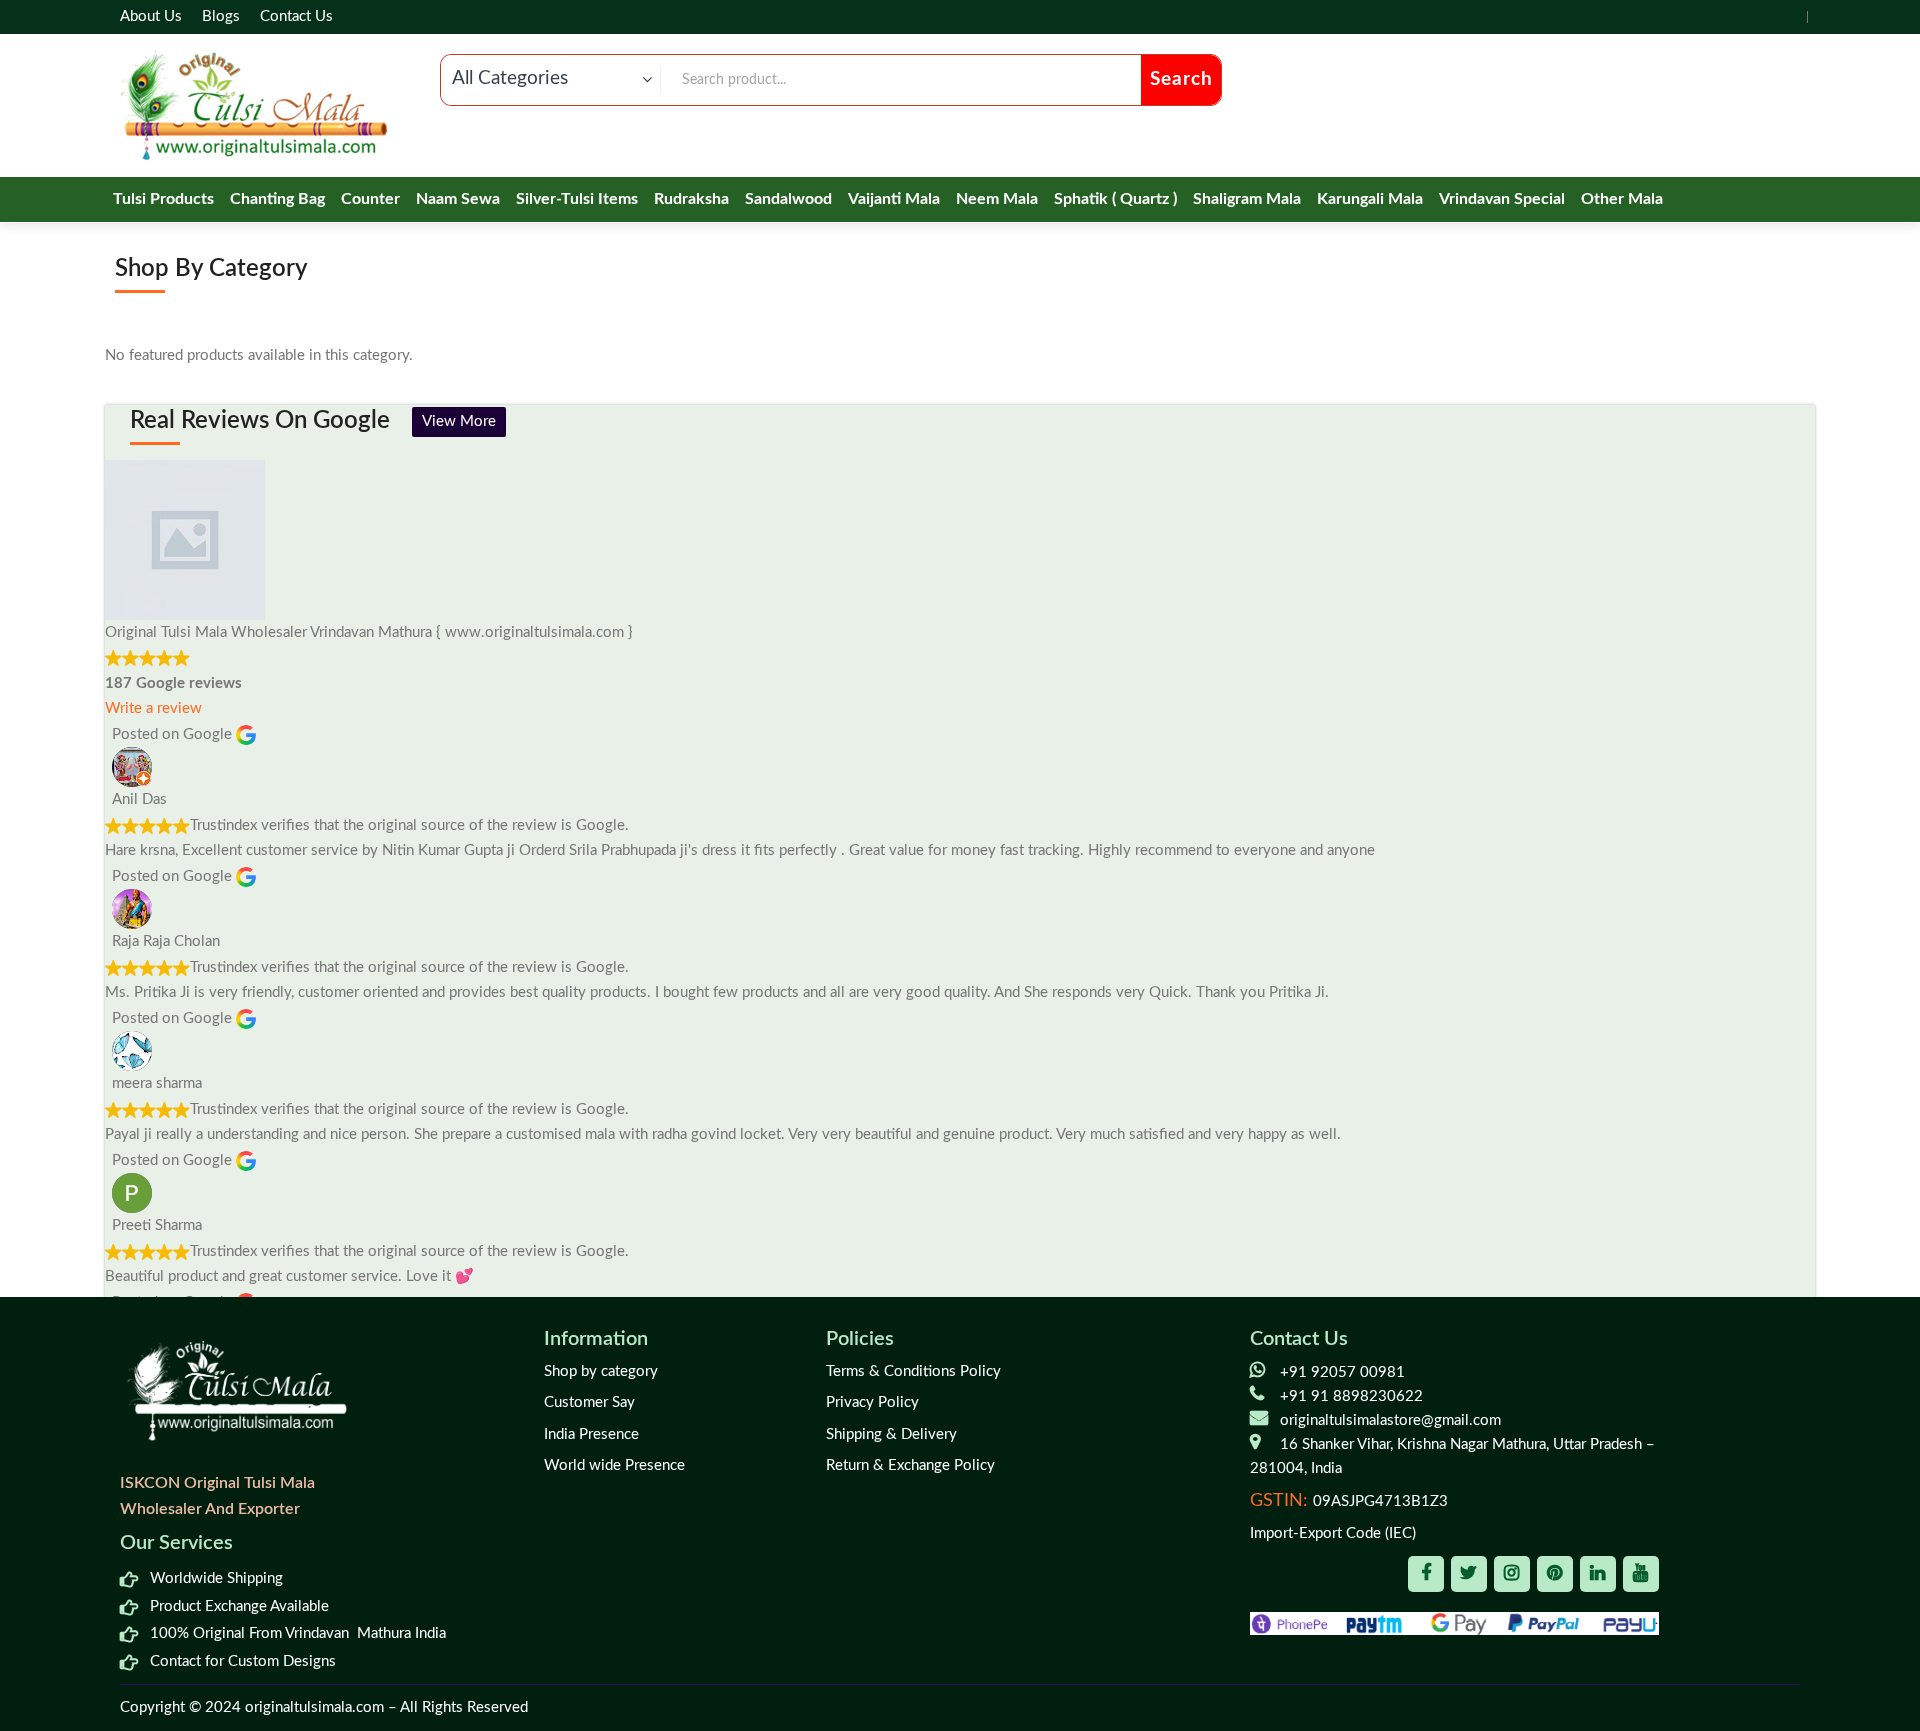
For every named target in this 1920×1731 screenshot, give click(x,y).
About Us (151, 16)
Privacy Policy (872, 1402)
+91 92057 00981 (1342, 1372)
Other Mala (1622, 199)
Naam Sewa (458, 199)
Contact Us (296, 16)
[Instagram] (1512, 1574)
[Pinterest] (1555, 1574)
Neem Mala (997, 199)
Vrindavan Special (1502, 199)
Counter (370, 199)
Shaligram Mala (1247, 199)
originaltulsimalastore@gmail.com (1390, 1420)
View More (459, 421)
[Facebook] (1426, 1574)
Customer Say (589, 1402)
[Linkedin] (1598, 1574)
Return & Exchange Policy (910, 1465)
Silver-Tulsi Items (577, 199)
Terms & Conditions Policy (913, 1371)
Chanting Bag (277, 199)
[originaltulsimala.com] (253, 105)
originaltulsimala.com (314, 1707)
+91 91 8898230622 (1351, 1396)
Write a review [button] (153, 708)
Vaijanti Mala (894, 199)
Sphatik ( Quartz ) (1115, 199)
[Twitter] (1469, 1574)
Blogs (221, 16)
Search (1181, 79)
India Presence (591, 1434)
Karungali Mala (1370, 199)
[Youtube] (1641, 1574)
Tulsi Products (163, 199)
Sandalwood (788, 199)
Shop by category (601, 1371)
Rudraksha (691, 199)
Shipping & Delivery (891, 1434)
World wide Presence (614, 1465)
